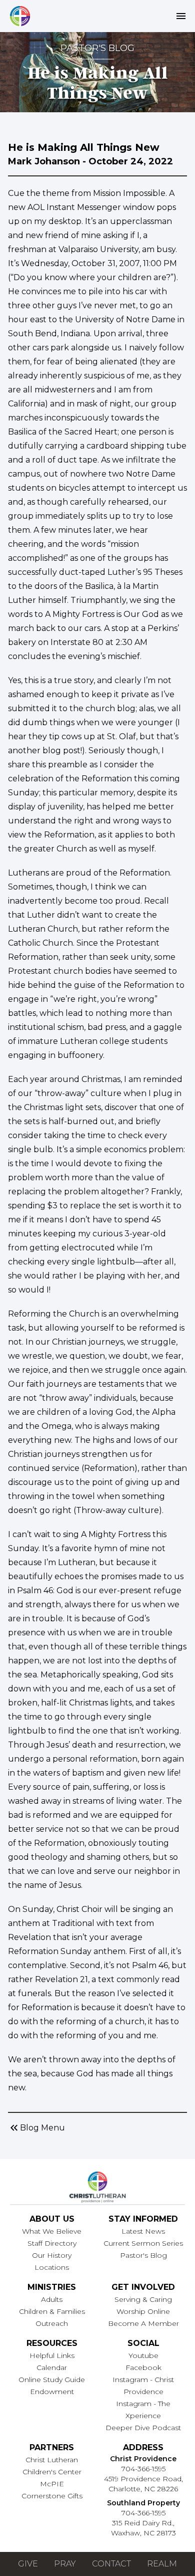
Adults (52, 2299)
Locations (52, 2267)
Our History (52, 2255)
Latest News (143, 2231)
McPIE (52, 2484)
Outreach (52, 2323)
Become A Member (143, 2323)
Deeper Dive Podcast (143, 2428)
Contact (111, 2564)
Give (28, 2564)
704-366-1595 (143, 2469)
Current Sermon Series (143, 2243)
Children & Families (52, 2311)
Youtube (143, 2355)
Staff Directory (52, 2243)
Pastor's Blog (143, 2255)
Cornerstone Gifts (52, 2496)
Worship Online (143, 2311)
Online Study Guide (52, 2380)
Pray (65, 2564)
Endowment (52, 2392)
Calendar (52, 2368)
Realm (162, 2564)
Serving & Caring (143, 2299)
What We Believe (52, 2231)
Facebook (143, 2368)
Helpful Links (52, 2355)
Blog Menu (36, 2128)
